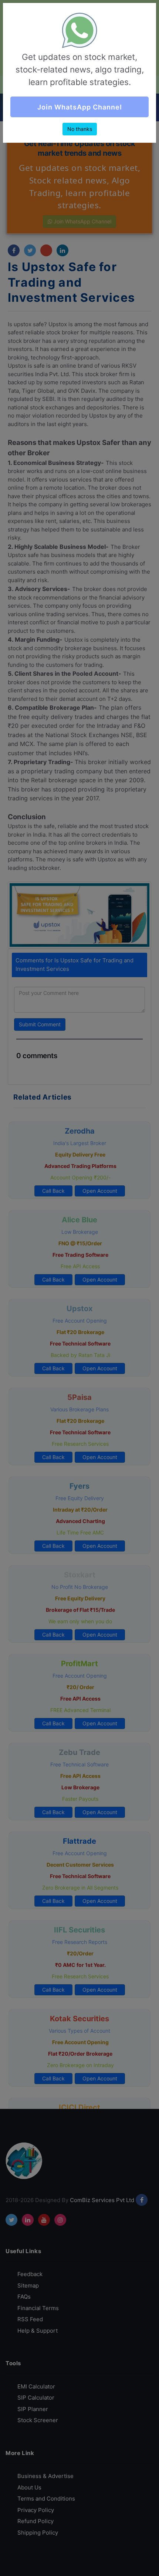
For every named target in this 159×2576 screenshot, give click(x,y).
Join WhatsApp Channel (80, 107)
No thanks (80, 129)
